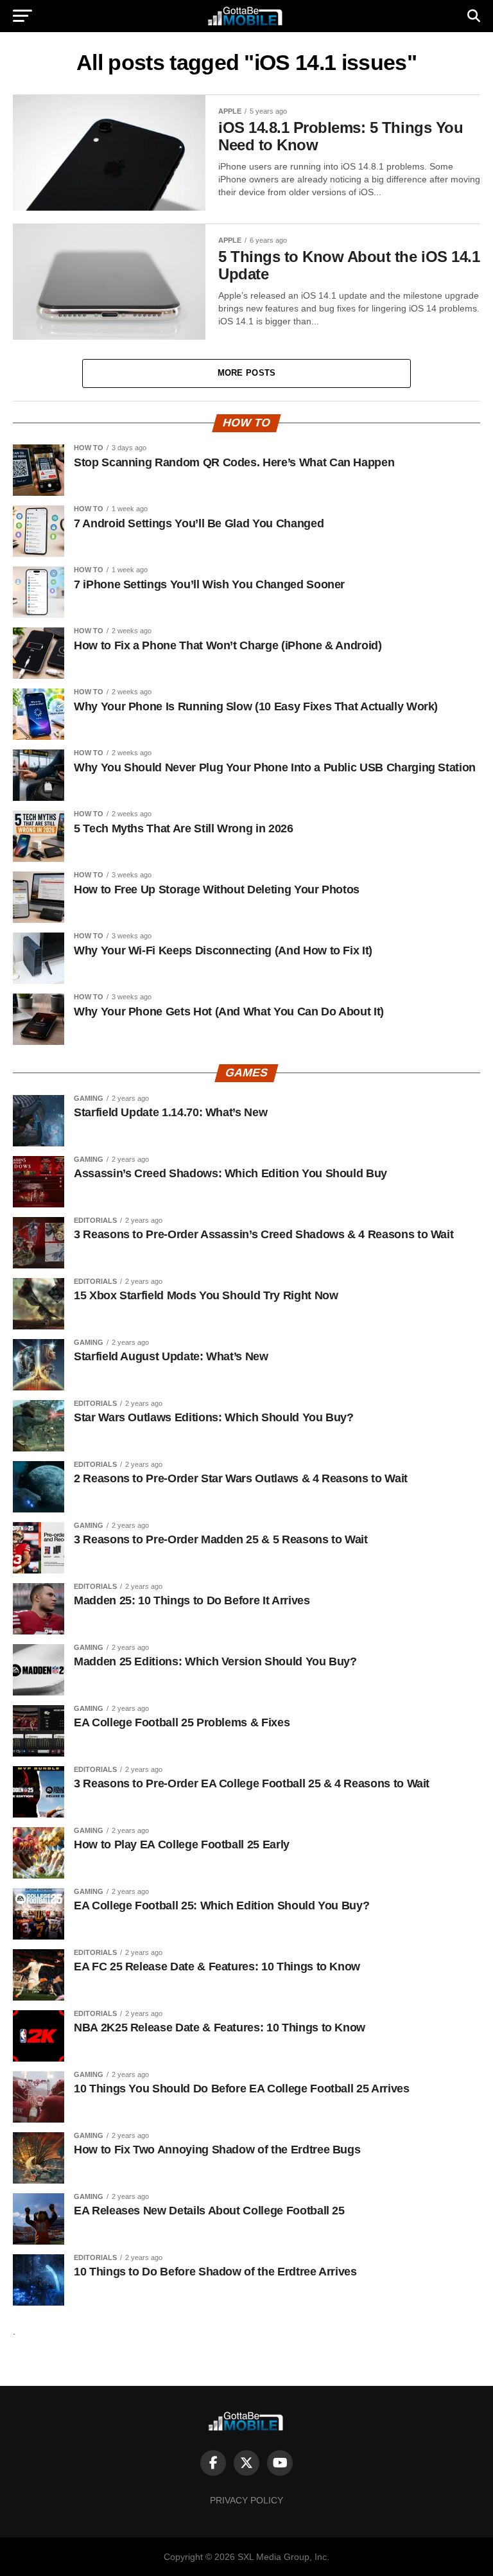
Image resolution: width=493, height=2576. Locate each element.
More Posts (247, 373)
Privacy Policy (246, 2500)
